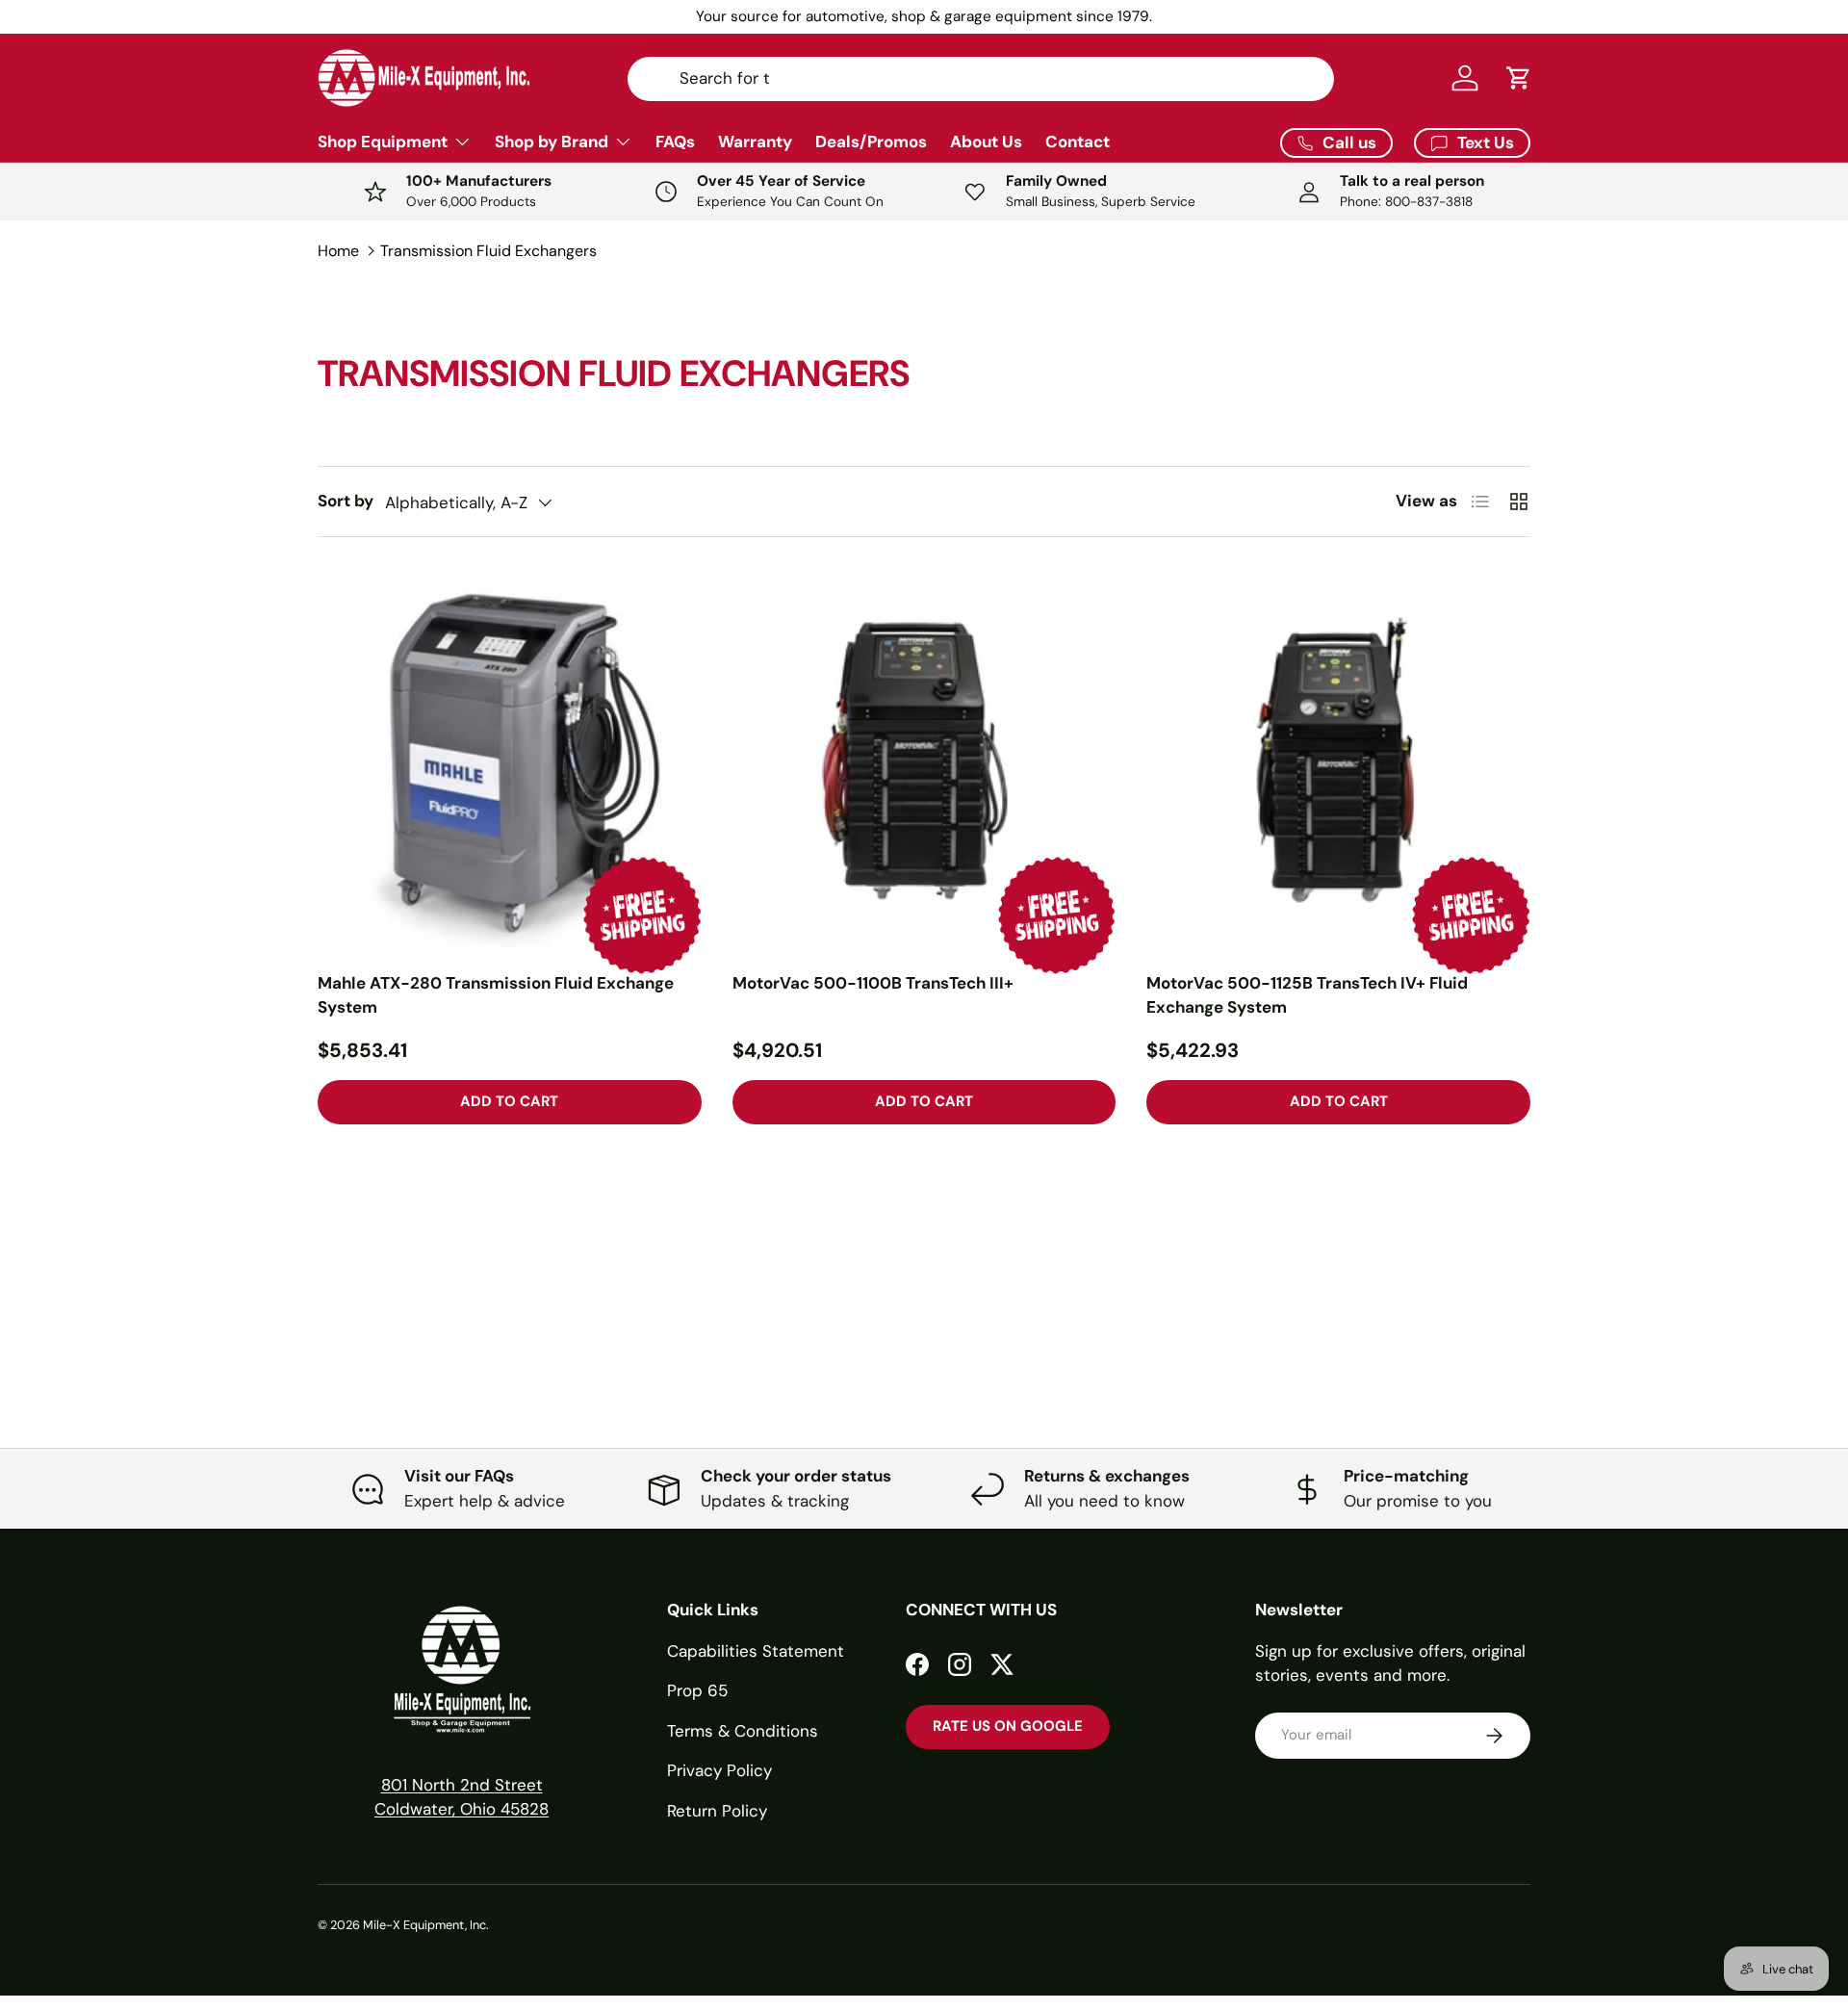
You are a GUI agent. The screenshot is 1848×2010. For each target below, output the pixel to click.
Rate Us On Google (1008, 1726)
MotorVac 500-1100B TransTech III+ (873, 983)
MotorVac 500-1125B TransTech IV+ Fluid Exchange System (1307, 995)
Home (338, 251)
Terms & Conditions (743, 1731)
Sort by (346, 501)
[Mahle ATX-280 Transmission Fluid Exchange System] (510, 760)
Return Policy (717, 1811)
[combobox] (981, 78)
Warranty (755, 142)
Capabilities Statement (756, 1651)
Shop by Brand (552, 142)
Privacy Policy (719, 1770)
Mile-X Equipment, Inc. (426, 1925)
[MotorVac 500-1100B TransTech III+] (924, 760)
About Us (986, 142)
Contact (1078, 142)
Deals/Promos (871, 142)
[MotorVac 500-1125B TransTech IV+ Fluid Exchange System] (1338, 760)
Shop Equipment (383, 142)
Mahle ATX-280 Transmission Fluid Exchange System (496, 995)
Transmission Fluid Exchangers (488, 251)
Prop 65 (697, 1690)
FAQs (675, 142)
